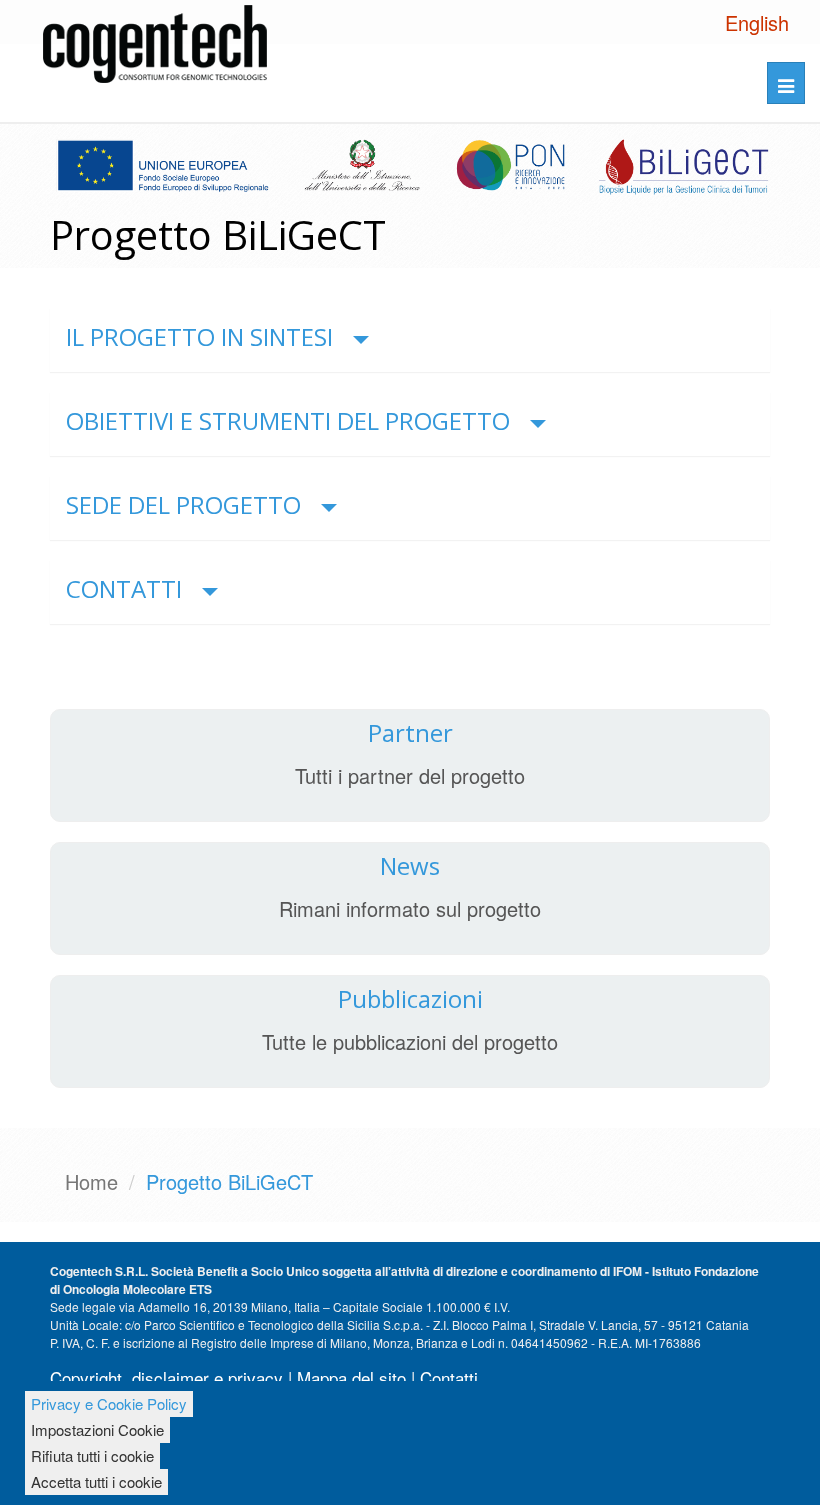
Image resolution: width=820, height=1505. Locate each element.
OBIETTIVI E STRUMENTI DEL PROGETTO (288, 420)
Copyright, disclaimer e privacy (166, 1377)
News (410, 865)
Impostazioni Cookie (97, 1429)
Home (91, 1181)
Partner (410, 732)
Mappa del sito (351, 1377)
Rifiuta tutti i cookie (92, 1455)
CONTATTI (124, 588)
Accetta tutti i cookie (96, 1481)
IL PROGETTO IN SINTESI (199, 336)
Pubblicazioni (410, 998)
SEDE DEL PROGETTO (183, 504)
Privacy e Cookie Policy (109, 1403)
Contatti (449, 1377)
